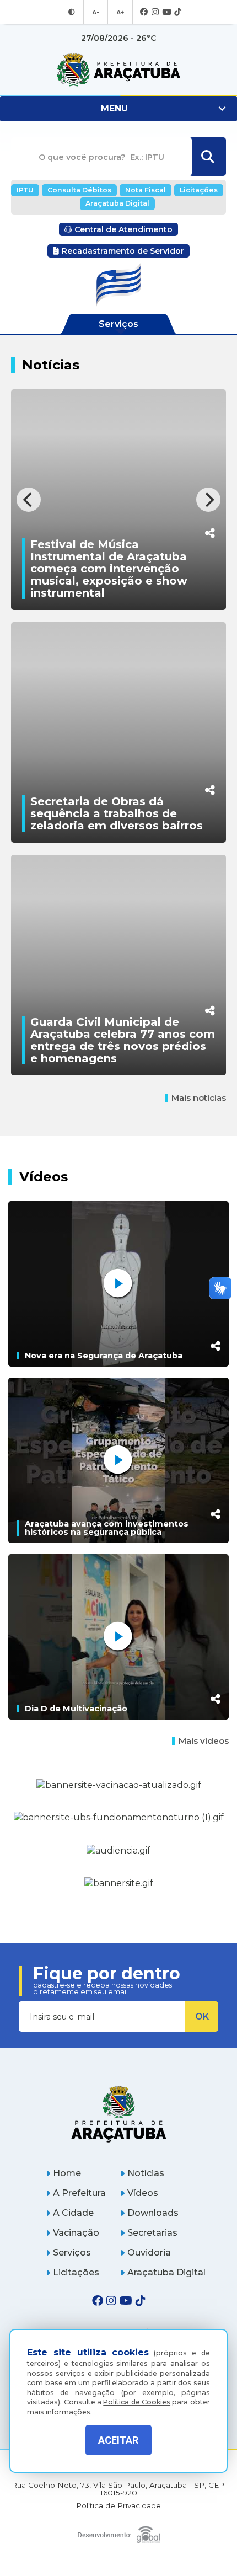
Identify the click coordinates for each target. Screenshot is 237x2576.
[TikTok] (178, 12)
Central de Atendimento (123, 229)
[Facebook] (144, 12)
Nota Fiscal (146, 190)
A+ (120, 12)
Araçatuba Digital (117, 203)
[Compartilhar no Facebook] (210, 476)
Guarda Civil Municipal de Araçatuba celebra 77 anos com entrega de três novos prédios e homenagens (123, 1040)
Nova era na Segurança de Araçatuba (104, 1356)
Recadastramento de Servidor (123, 251)
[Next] (208, 500)
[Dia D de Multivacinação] (118, 1637)
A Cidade (73, 2213)
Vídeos (143, 2193)
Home (67, 2173)
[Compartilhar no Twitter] (210, 751)
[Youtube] (166, 12)
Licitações (199, 190)
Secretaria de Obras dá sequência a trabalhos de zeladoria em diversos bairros (117, 813)
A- (96, 12)
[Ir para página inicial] (118, 70)
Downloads (153, 2213)
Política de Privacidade (118, 2506)
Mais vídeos (204, 1741)
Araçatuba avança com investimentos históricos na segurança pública (107, 1528)
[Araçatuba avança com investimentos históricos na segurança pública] (118, 1460)
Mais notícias (199, 1098)
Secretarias (152, 2233)
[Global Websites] (118, 2532)
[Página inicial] (118, 2114)
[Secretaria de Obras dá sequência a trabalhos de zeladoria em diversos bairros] (118, 741)
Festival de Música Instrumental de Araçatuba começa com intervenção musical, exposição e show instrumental (109, 569)
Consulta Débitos (79, 190)
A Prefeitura (79, 2193)
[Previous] (29, 500)
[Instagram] (155, 12)
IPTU (25, 190)
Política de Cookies (137, 2402)
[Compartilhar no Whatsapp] (210, 512)
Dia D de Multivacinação (76, 1709)
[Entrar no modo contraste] (72, 12)
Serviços (72, 2253)
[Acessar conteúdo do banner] (118, 1851)
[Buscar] (208, 157)
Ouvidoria (149, 2253)
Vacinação (76, 2233)
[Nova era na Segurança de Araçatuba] (118, 1284)
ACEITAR (118, 2440)
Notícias (146, 2173)
